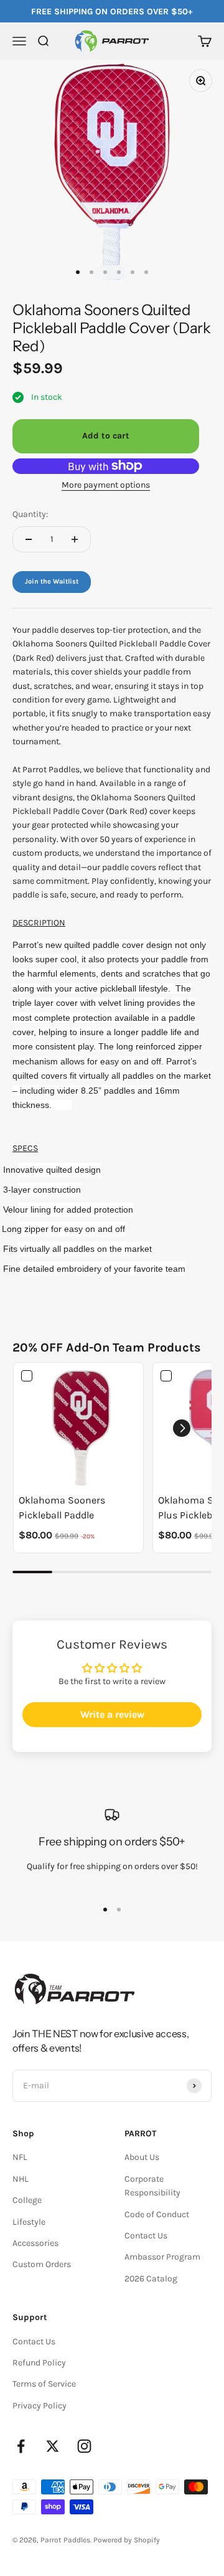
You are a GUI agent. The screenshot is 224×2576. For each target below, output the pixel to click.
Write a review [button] (112, 1714)
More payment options (106, 485)
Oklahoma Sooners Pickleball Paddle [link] (62, 1508)
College (27, 2200)
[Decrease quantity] (29, 539)
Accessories (35, 2243)
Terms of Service (44, 2384)
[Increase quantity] (75, 539)
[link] (78, 1428)
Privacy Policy (40, 2406)
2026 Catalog (151, 2279)
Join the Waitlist (52, 581)
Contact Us (146, 2236)
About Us (142, 2157)
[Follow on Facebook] (21, 2446)
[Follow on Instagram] (84, 2446)
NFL (20, 2157)
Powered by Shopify (127, 2540)
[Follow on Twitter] (53, 2446)
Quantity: (30, 514)
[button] (182, 1428)
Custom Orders (42, 2264)
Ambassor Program (162, 2257)
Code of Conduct (157, 2214)
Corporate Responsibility (152, 2186)
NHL (21, 2179)
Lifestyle (29, 2222)
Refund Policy (39, 2363)
